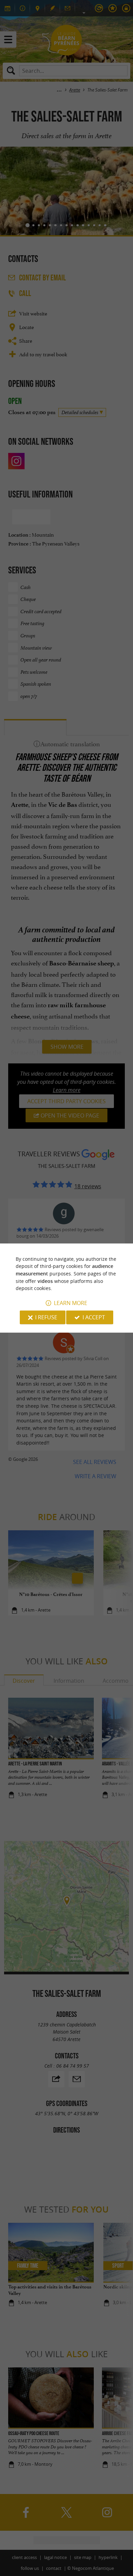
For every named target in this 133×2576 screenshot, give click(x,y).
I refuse (46, 1317)
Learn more (71, 1303)
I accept (94, 1317)
